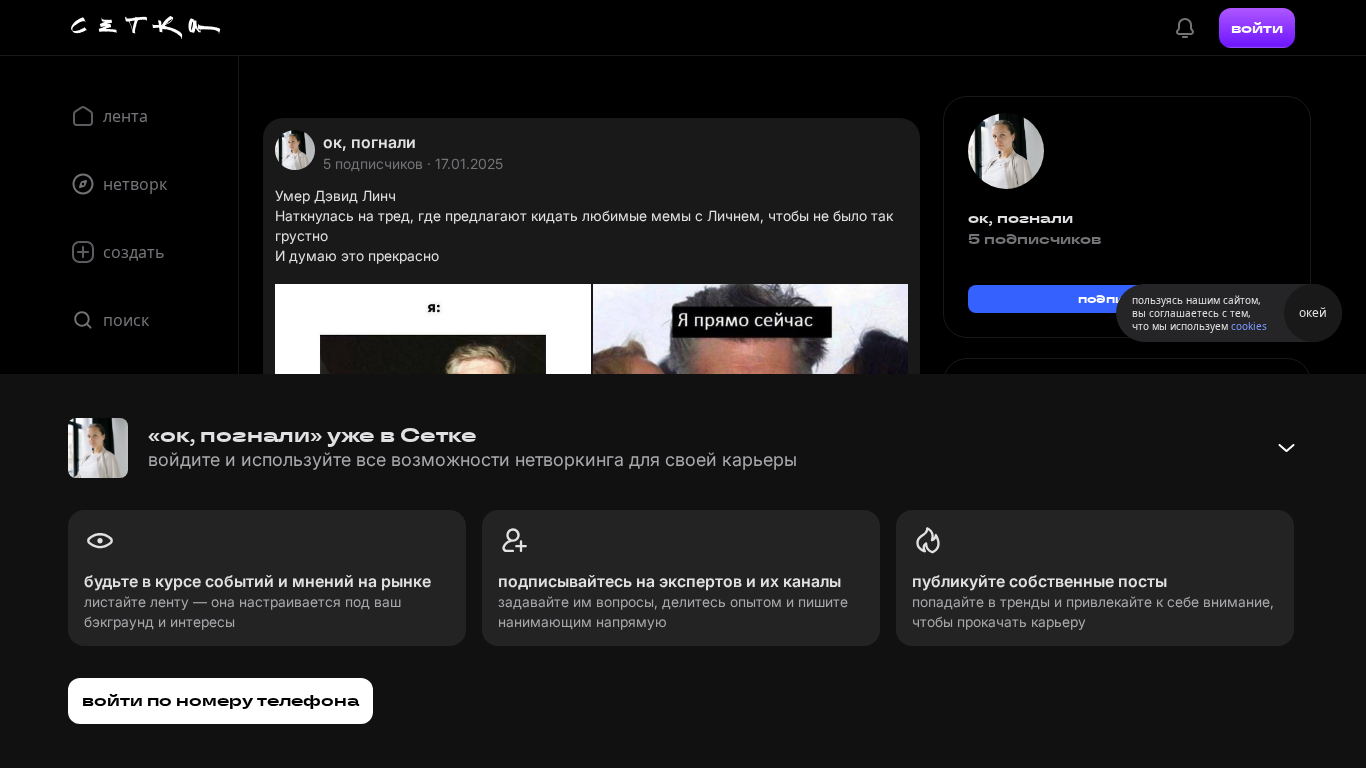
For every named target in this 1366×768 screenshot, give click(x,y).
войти (1257, 28)
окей (1313, 312)
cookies (1249, 326)
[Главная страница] (146, 28)
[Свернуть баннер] (1286, 448)
